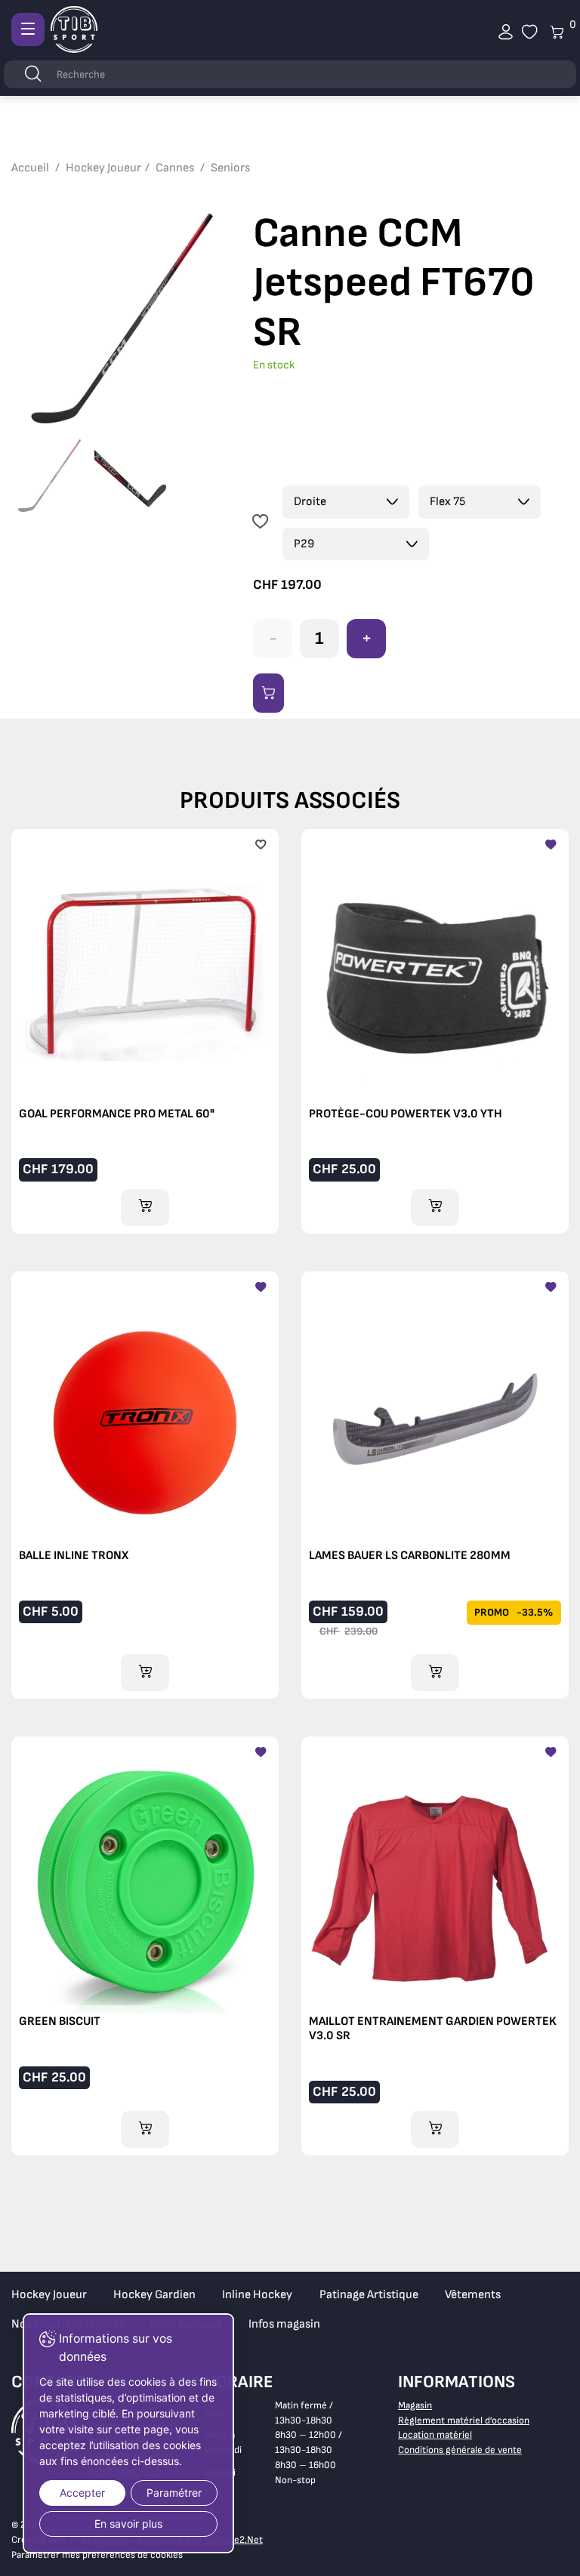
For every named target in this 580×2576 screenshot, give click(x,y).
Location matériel (435, 2435)
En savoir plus (128, 2524)
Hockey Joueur (49, 2295)
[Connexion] (506, 32)
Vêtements (473, 2295)
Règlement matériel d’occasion (464, 2420)
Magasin (415, 2405)
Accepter (82, 2493)
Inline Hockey (257, 2295)
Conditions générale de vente (460, 2450)
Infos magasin (284, 2324)
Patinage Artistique (369, 2295)
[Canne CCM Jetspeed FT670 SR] (121, 319)
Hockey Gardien (154, 2295)
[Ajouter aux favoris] (260, 523)
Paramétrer (174, 2493)
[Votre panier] (530, 32)
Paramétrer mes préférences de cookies (97, 2555)
